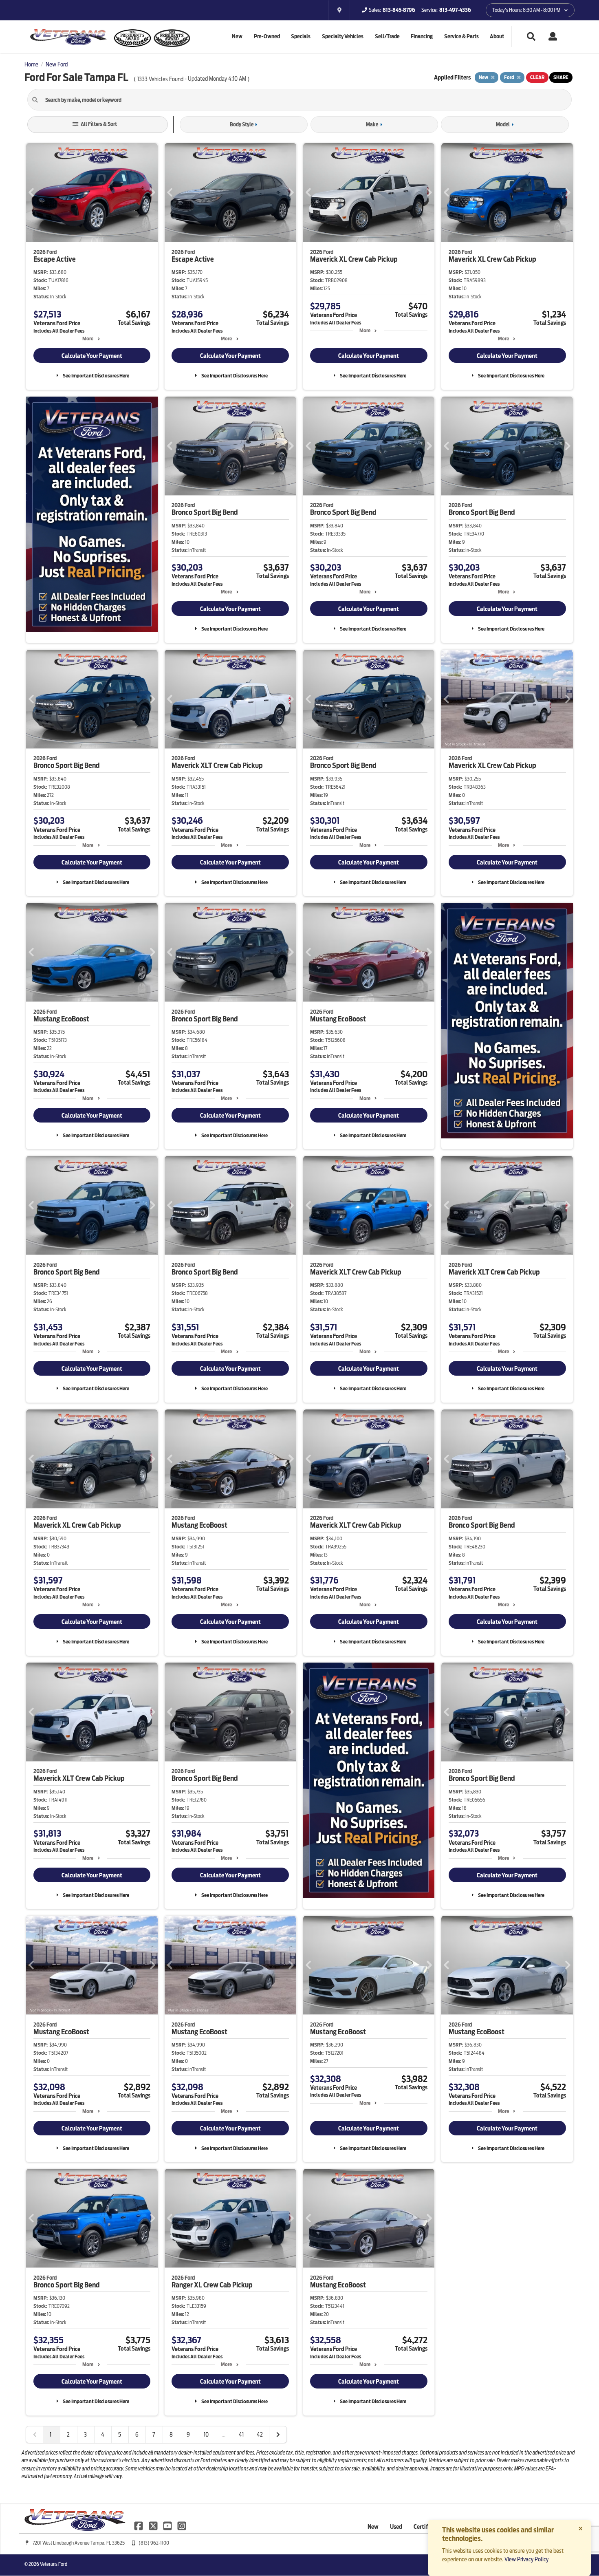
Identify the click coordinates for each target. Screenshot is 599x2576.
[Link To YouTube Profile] (168, 2525)
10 (206, 2435)
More (88, 339)
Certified (425, 2527)
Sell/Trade (387, 36)
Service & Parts (461, 36)
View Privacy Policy (526, 2559)
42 (260, 2435)
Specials (301, 36)
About (497, 36)
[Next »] (278, 2435)
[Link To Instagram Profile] (182, 2525)
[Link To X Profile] (153, 2525)
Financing (422, 36)
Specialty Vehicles (343, 36)
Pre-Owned (267, 36)
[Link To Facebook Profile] (139, 2525)
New (237, 36)
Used (396, 2527)
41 (241, 2435)
